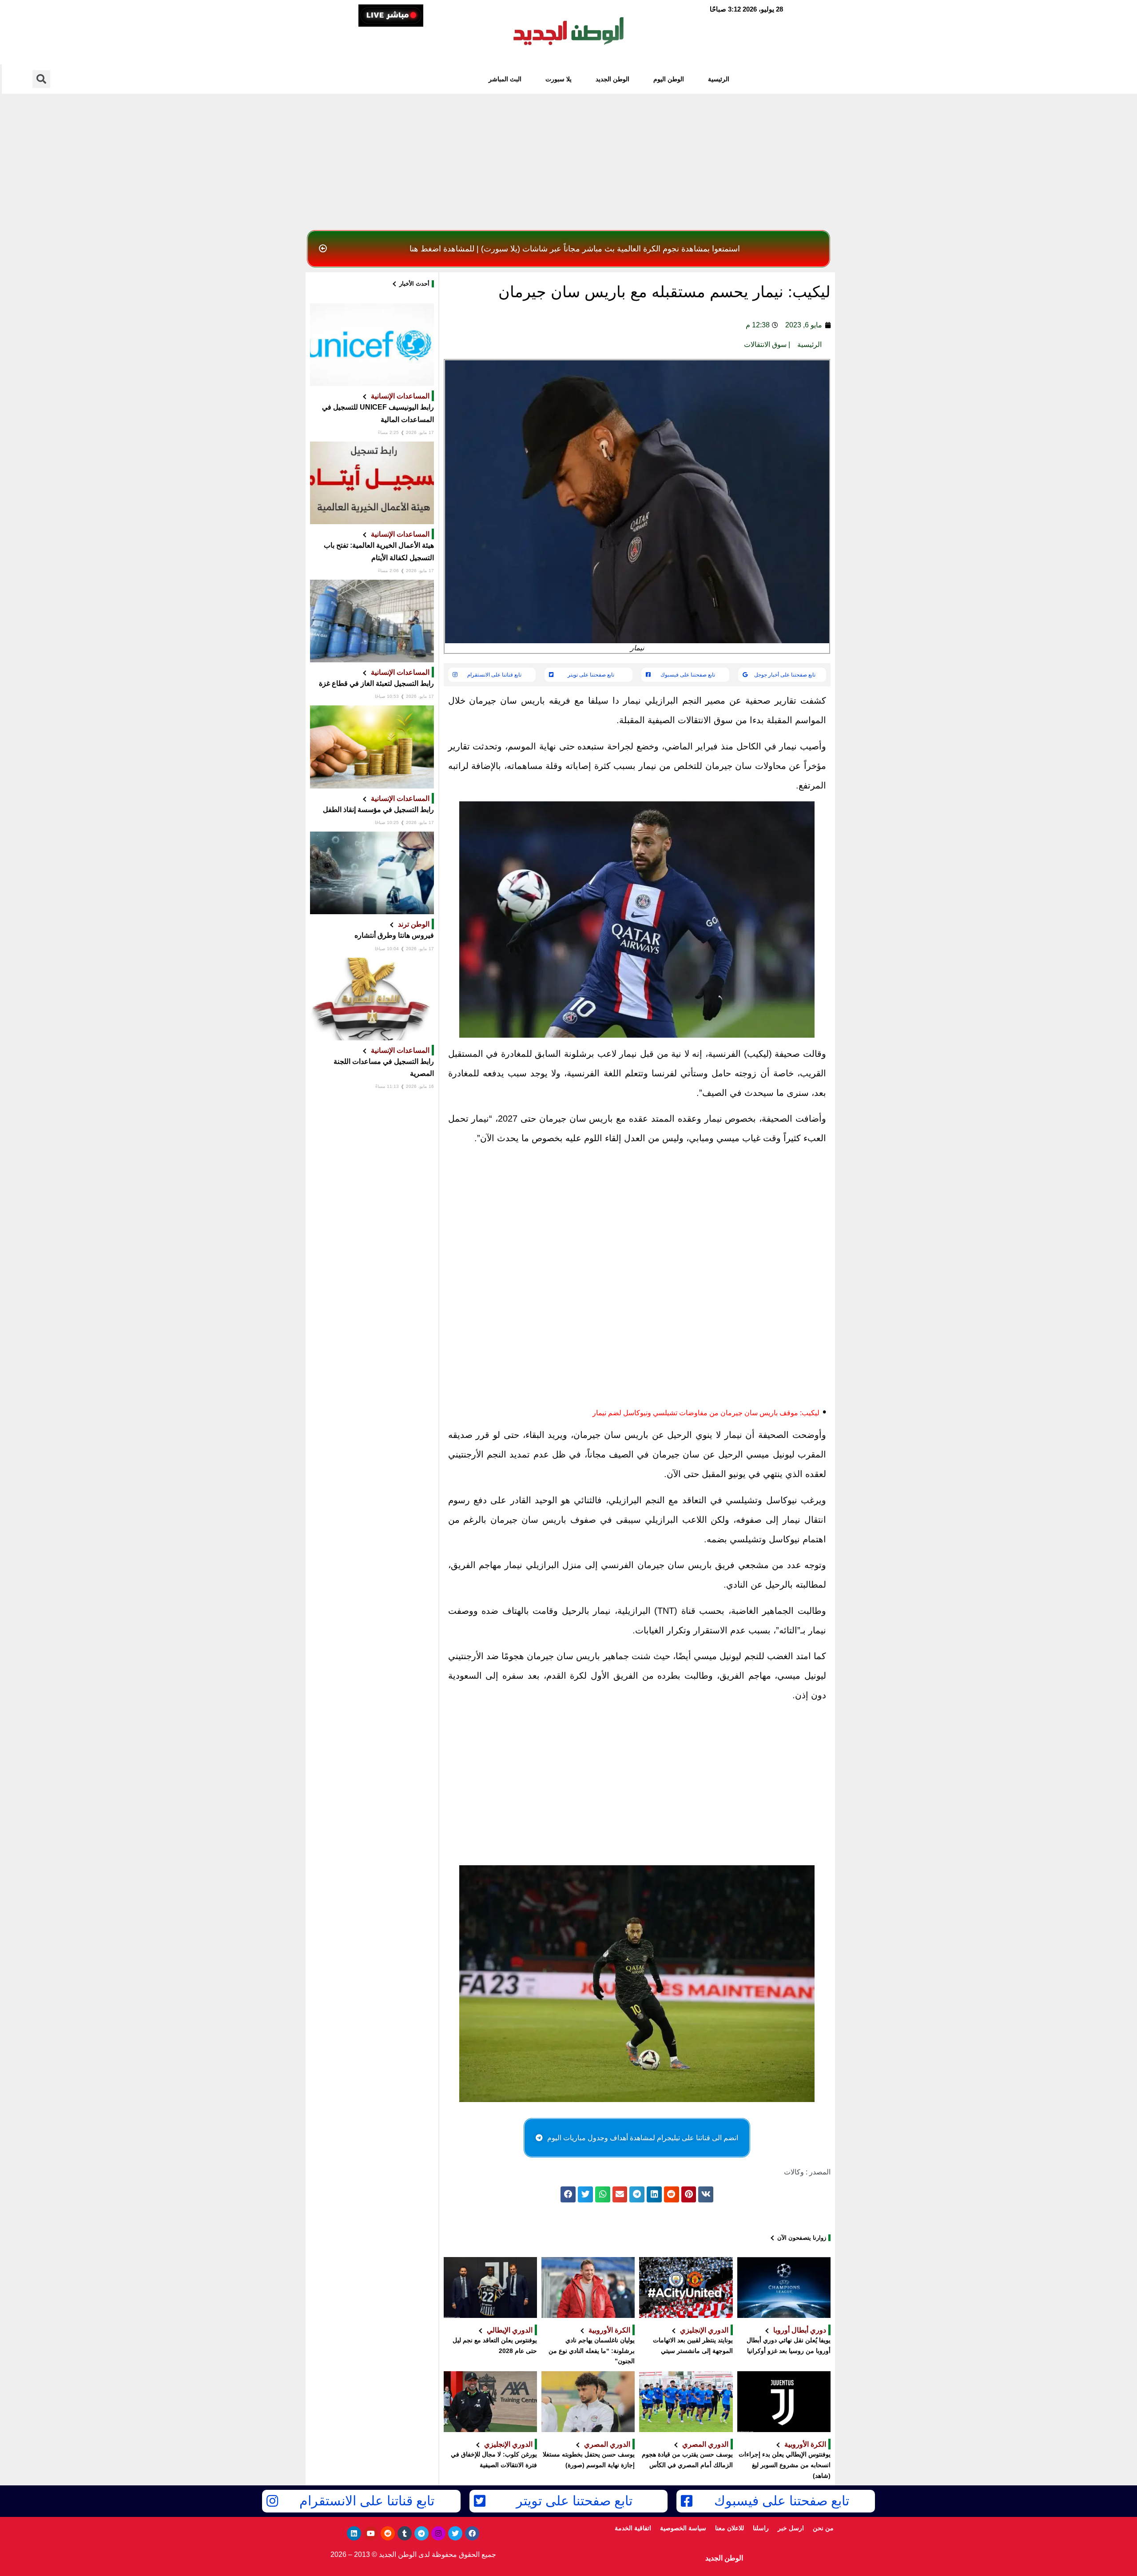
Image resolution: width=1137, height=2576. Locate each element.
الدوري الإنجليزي (704, 2330)
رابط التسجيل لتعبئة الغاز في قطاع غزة (376, 683)
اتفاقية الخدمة (633, 2528)
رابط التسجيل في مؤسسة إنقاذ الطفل (378, 810)
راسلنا (761, 2528)
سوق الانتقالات (765, 344)
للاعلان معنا (730, 2528)
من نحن (823, 2528)
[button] (568, 249)
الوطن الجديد (612, 79)
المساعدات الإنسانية (400, 396)
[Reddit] (388, 2533)
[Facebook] (472, 2533)
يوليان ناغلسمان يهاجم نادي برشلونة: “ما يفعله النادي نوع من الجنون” (592, 2351)
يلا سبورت (559, 79)
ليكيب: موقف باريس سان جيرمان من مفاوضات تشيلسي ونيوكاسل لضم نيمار (706, 1413)
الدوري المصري (705, 2444)
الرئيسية (719, 79)
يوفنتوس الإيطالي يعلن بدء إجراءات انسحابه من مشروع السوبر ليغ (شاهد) (785, 2465)
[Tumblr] (405, 2533)
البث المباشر (505, 79)
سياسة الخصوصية (683, 2528)
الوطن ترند (414, 924)
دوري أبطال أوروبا (800, 2330)
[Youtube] (371, 2533)
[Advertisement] (568, 159)
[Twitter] (455, 2533)
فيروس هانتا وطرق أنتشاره (394, 935)
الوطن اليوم (669, 79)
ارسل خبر (791, 2528)
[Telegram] (421, 2533)
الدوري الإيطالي (510, 2330)
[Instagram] (438, 2533)
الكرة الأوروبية (609, 2330)
